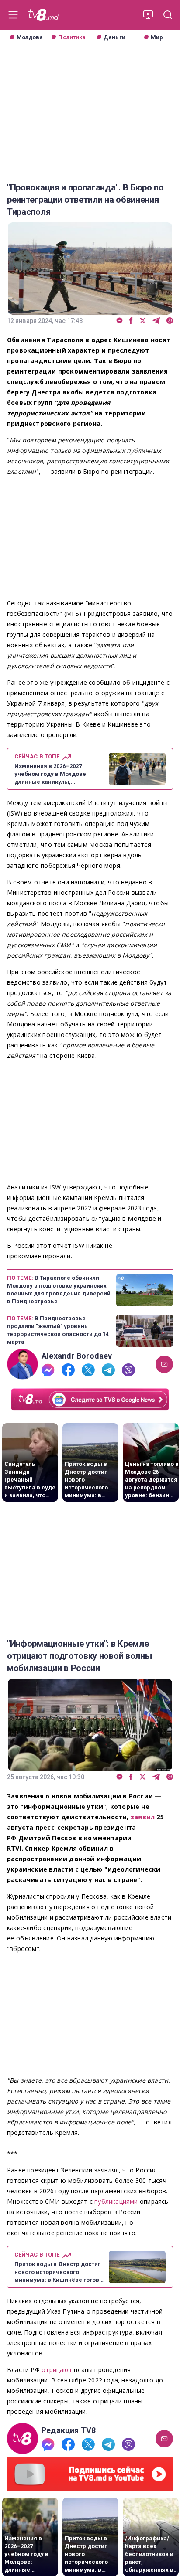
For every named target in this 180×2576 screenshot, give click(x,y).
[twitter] (143, 321)
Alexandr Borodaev (77, 1356)
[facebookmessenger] (119, 321)
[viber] (170, 321)
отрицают (57, 2370)
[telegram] (156, 321)
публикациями (117, 2201)
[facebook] (131, 321)
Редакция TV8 (69, 2430)
